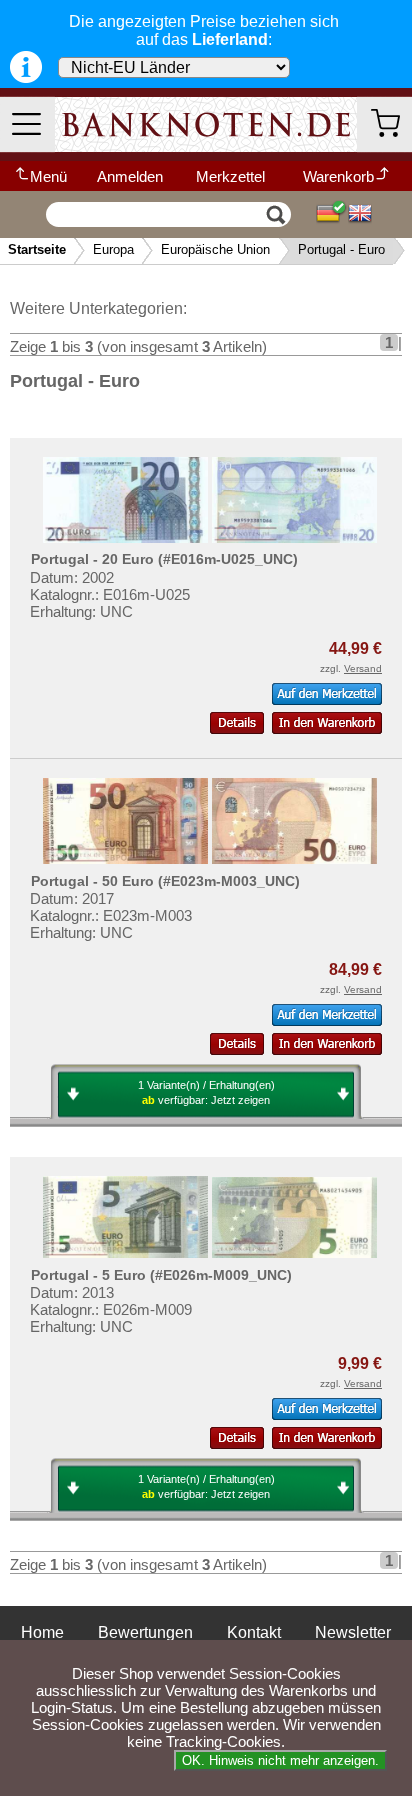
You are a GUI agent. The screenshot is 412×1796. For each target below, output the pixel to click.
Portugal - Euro (341, 249)
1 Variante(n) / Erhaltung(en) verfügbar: (206, 1092)
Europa (113, 249)
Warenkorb (338, 176)
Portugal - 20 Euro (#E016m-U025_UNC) (164, 559)
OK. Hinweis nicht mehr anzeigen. (280, 1760)
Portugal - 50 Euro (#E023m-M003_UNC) (165, 881)
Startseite (37, 249)
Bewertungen (145, 1632)
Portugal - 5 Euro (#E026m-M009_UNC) (161, 1275)
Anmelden (130, 176)
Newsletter (353, 1632)
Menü (48, 176)
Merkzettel (230, 176)
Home (42, 1632)
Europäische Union (215, 249)
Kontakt (254, 1632)
